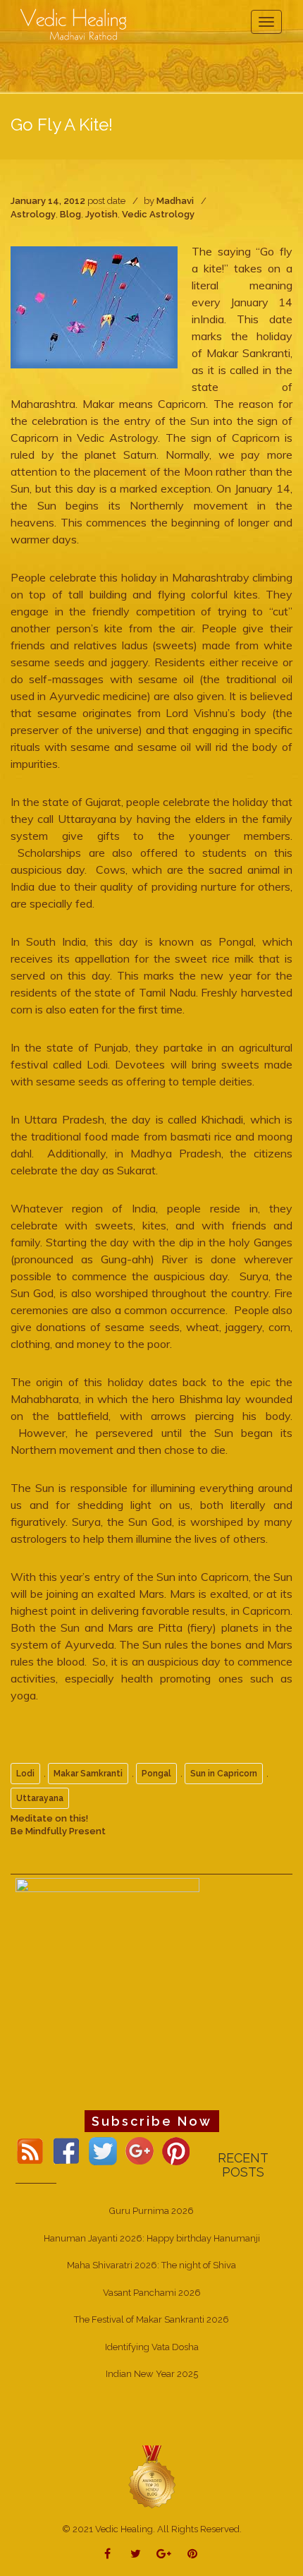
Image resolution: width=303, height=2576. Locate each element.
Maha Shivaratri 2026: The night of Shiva (151, 2265)
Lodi (25, 1774)
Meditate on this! (49, 1818)
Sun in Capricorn (224, 1774)
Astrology (33, 214)
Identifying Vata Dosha (152, 2347)
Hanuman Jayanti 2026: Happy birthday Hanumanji (152, 2238)
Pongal (156, 1774)
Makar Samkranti (88, 1774)
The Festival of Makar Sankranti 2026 (151, 2319)
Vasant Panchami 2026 (152, 2293)
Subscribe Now (152, 2121)
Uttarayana (40, 1798)
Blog (70, 214)
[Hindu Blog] (151, 2476)
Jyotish (101, 214)
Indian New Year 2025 (152, 2374)
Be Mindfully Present (58, 1831)
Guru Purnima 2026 (151, 2211)
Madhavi (175, 201)
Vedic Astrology (158, 214)
